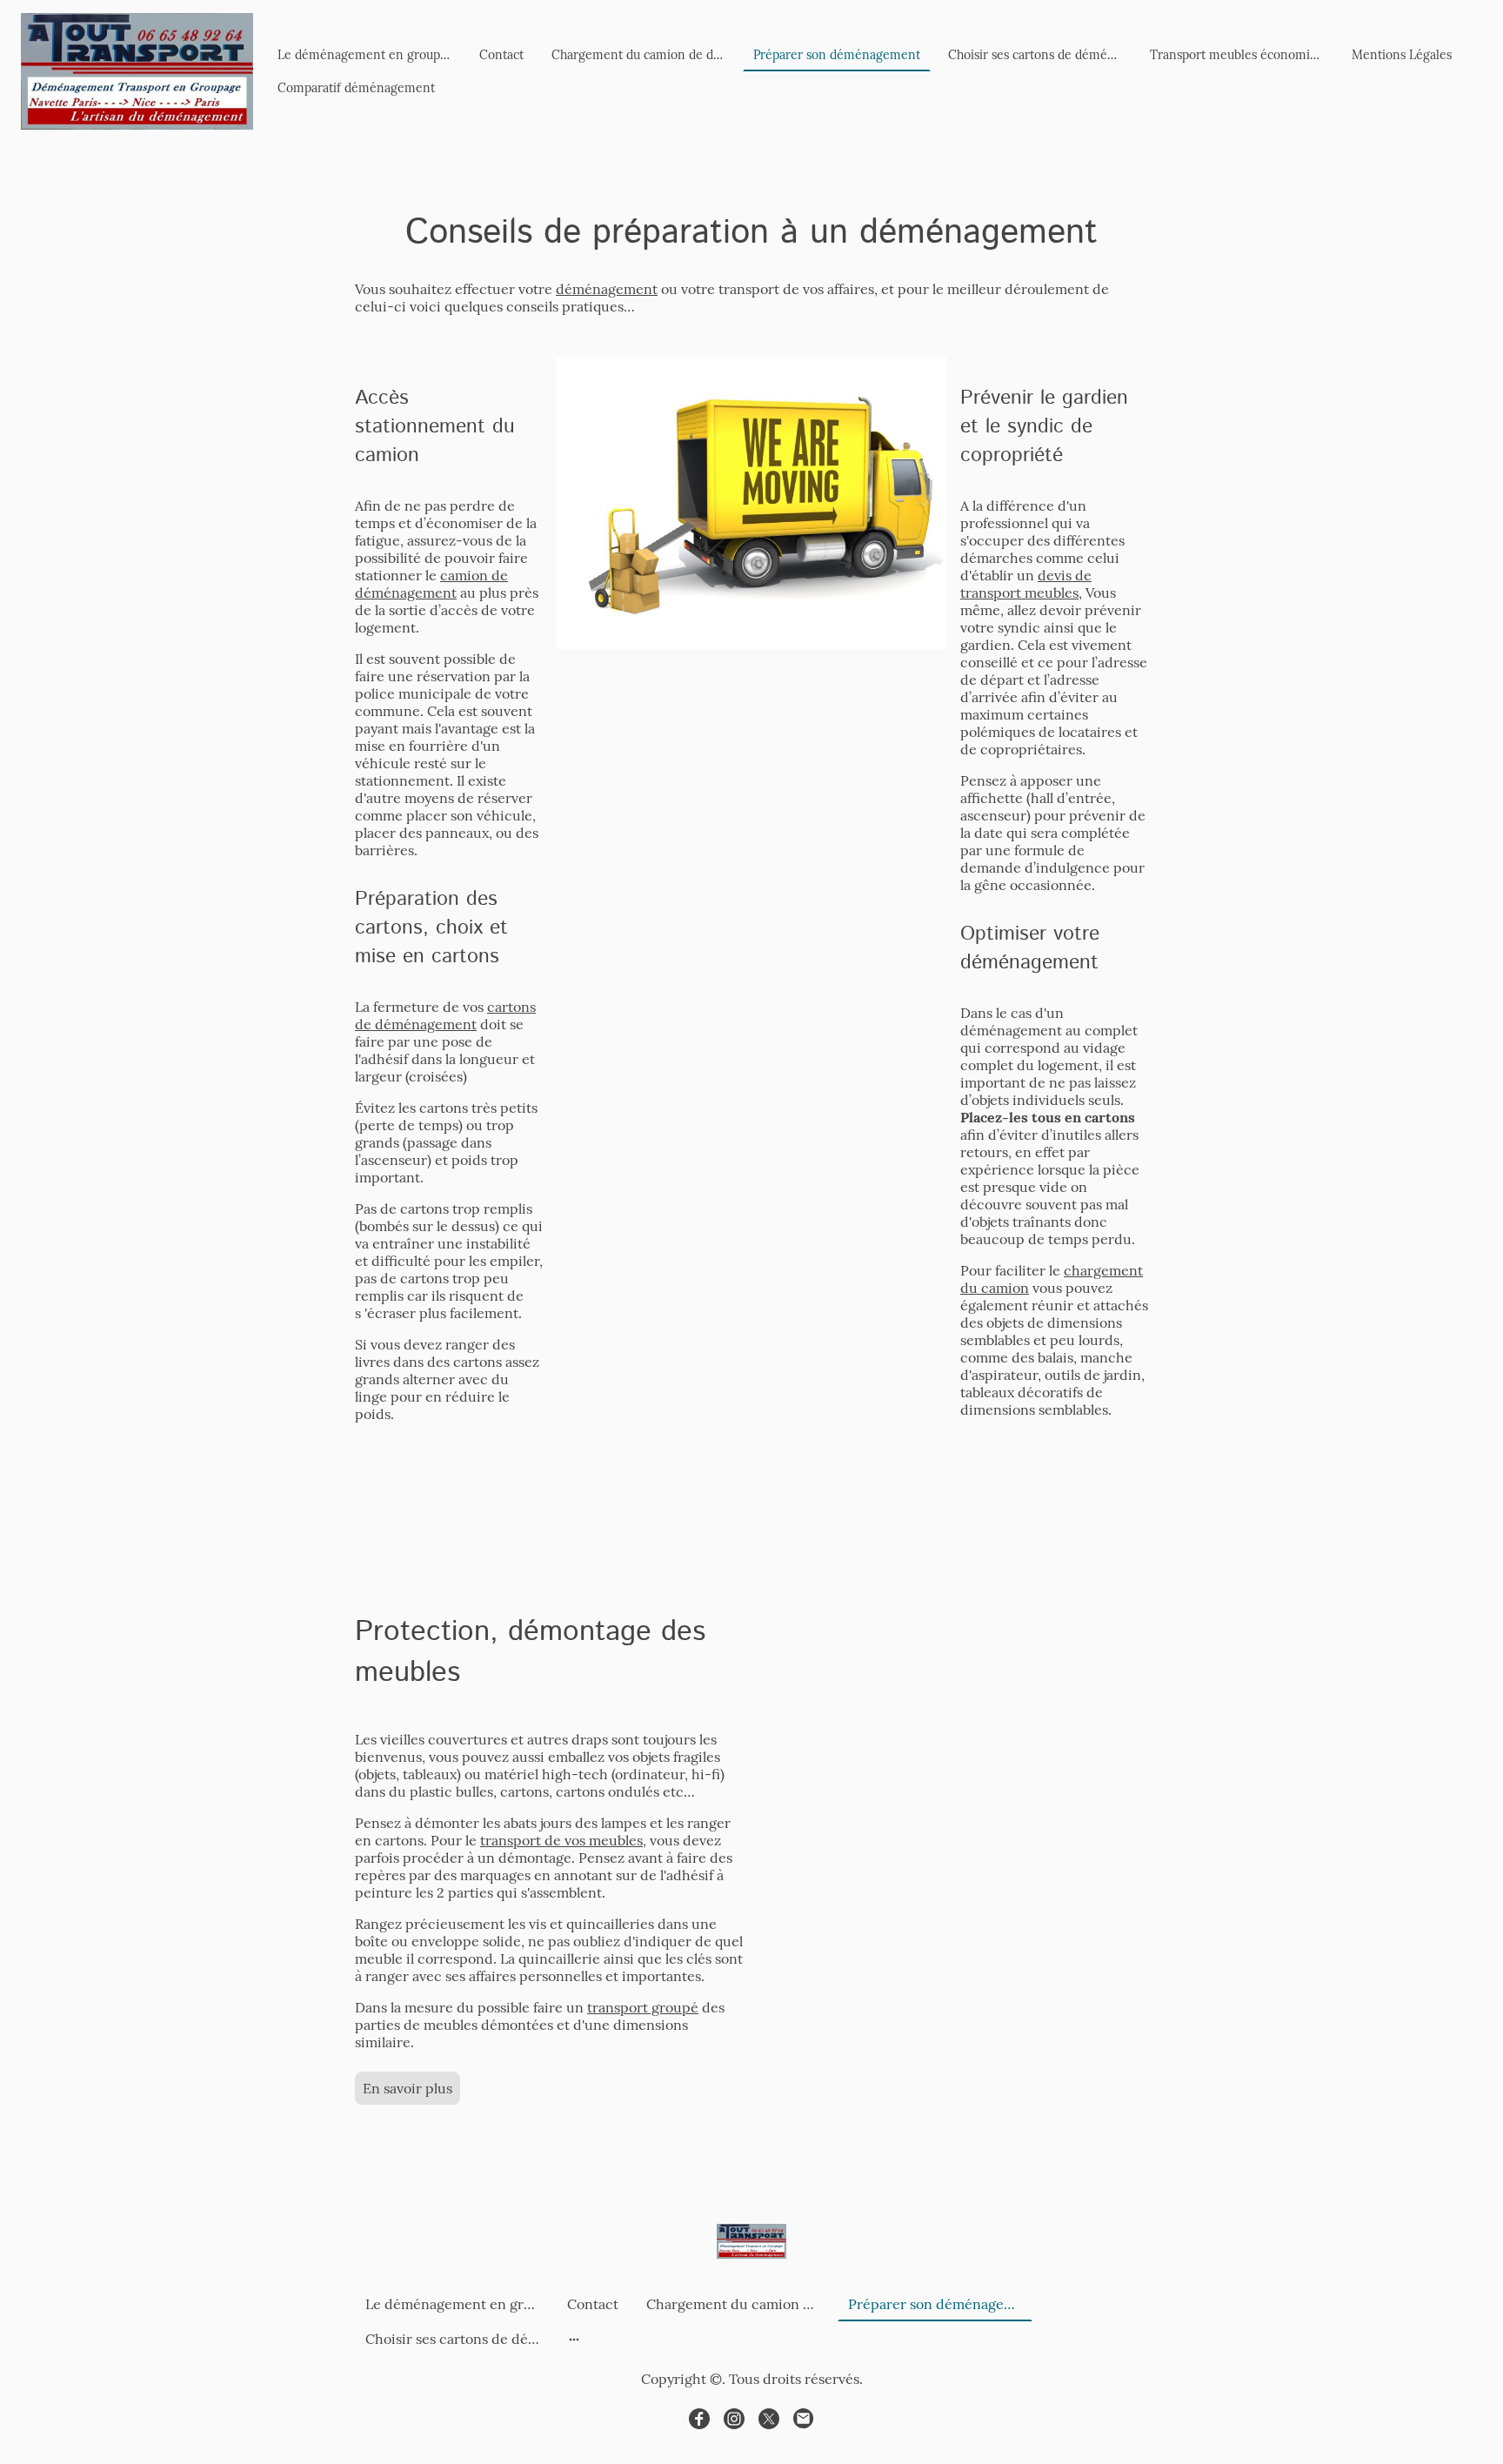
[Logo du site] (137, 71)
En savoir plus (407, 2088)
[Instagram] (734, 2419)
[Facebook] (699, 2419)
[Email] (804, 2419)
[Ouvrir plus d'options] (574, 2339)
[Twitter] (769, 2419)
